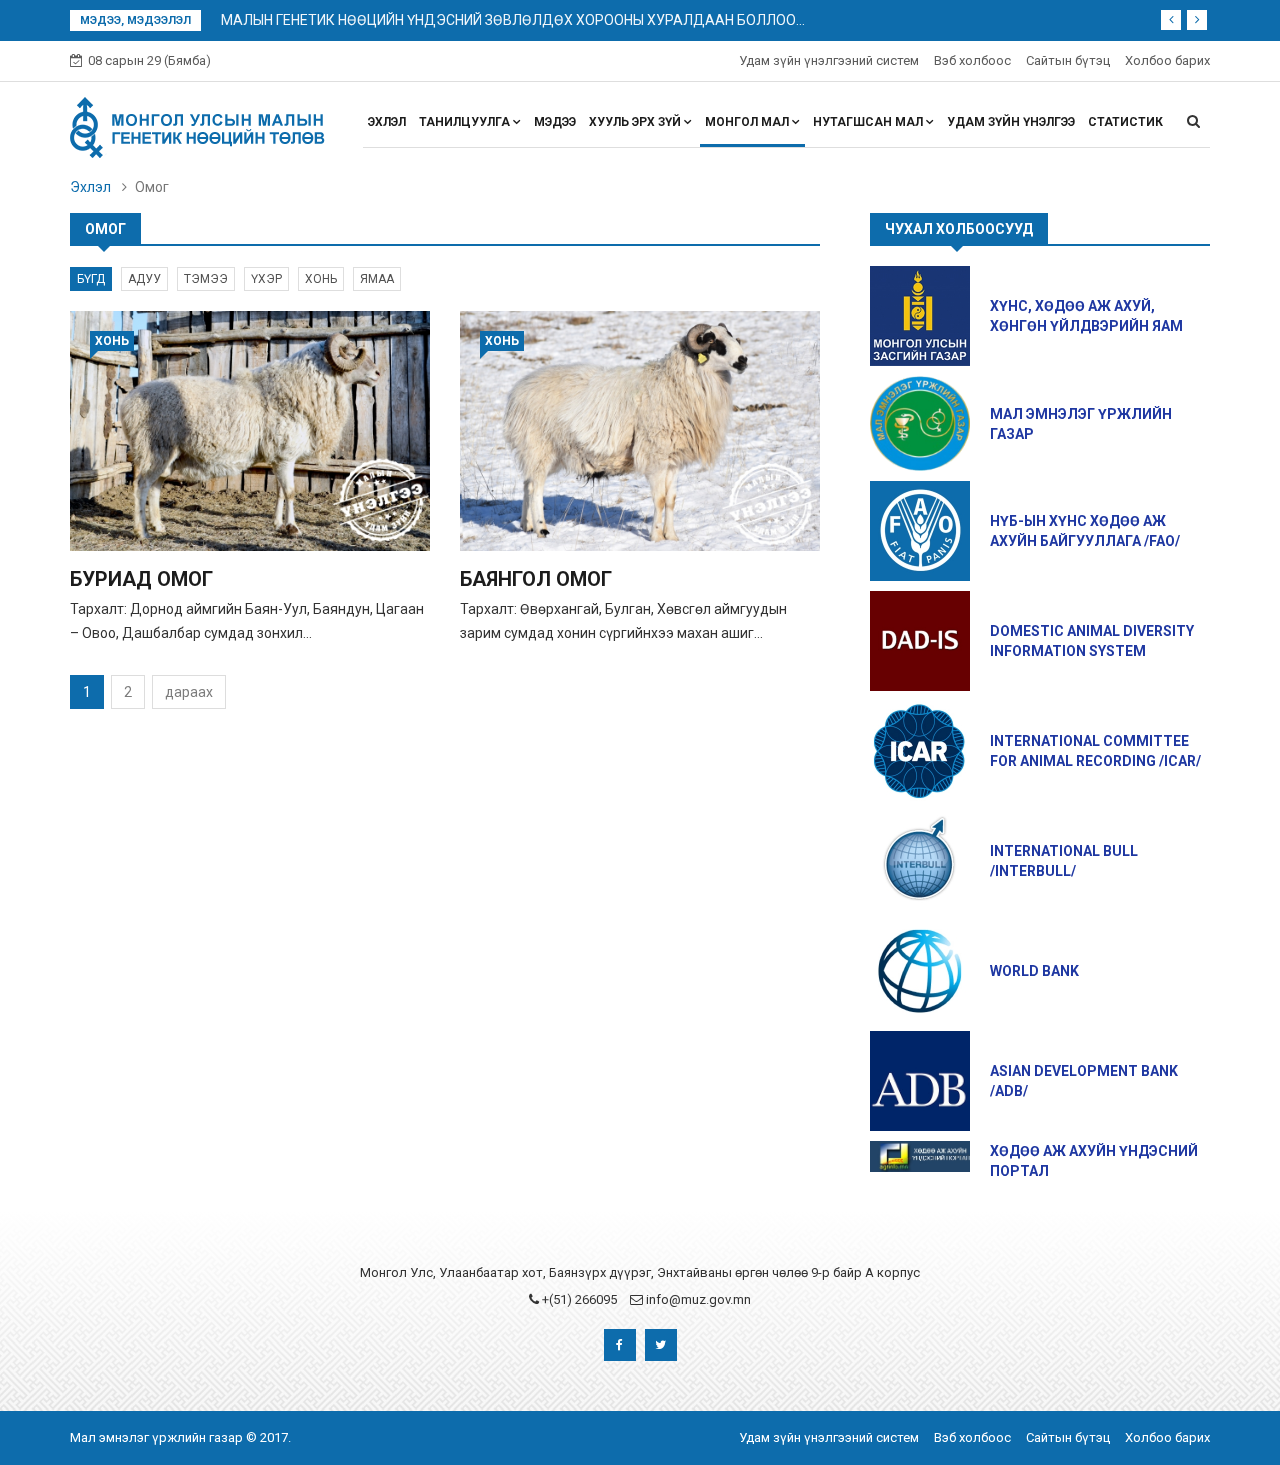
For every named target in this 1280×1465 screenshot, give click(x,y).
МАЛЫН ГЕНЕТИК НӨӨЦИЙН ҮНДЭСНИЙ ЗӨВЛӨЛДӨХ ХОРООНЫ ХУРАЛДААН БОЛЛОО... (513, 20)
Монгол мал (748, 122)
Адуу (144, 279)
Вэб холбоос (972, 60)
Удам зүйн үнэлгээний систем (829, 60)
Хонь (321, 279)
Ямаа (377, 279)
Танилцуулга (466, 122)
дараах (189, 692)
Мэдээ (555, 122)
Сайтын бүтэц (1068, 60)
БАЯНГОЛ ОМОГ (536, 579)
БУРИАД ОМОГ (141, 579)
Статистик (1125, 122)
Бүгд (91, 279)
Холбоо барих (1167, 60)
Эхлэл (387, 122)
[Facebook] (620, 1345)
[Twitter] (661, 1345)
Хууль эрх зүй (636, 122)
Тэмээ (206, 279)
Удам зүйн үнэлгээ (1011, 122)
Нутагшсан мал (869, 122)
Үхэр (266, 279)
